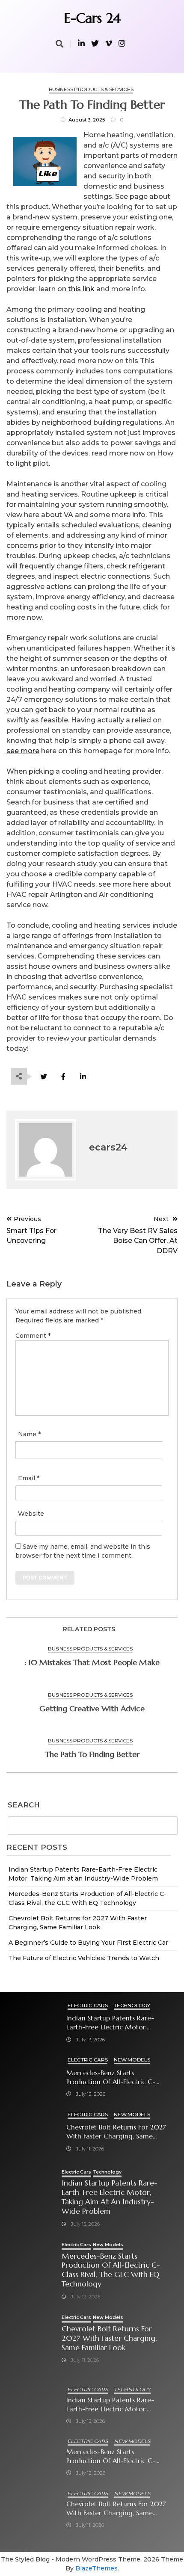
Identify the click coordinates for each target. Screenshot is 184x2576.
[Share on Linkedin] (83, 1077)
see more (23, 751)
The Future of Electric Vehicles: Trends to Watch (84, 1958)
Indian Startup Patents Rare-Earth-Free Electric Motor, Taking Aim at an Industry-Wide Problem (117, 2023)
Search (24, 1805)
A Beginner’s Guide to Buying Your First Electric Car (88, 1943)
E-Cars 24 (92, 18)
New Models (132, 2060)
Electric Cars (88, 2005)
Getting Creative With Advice (92, 1708)
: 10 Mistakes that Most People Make (92, 1662)
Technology (132, 2005)
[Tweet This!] (43, 1077)
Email (29, 1478)
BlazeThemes (96, 2568)
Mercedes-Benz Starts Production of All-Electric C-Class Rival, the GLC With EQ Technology (111, 2078)
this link (81, 289)
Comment (33, 1336)
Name (29, 1434)
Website (31, 1514)
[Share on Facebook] (63, 1077)
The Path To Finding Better (92, 1754)
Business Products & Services (91, 89)
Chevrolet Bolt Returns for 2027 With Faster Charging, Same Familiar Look (116, 2132)
